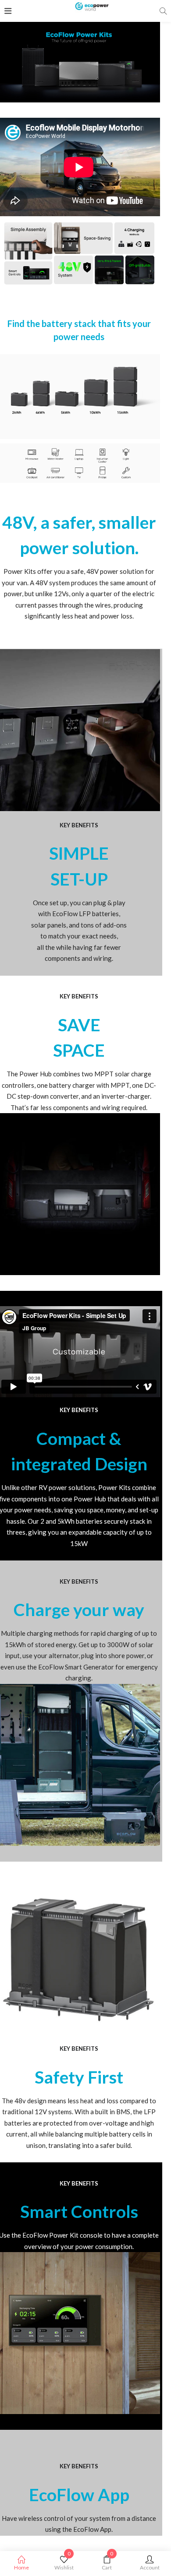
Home (21, 2567)
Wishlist (64, 2563)
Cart (107, 2563)
